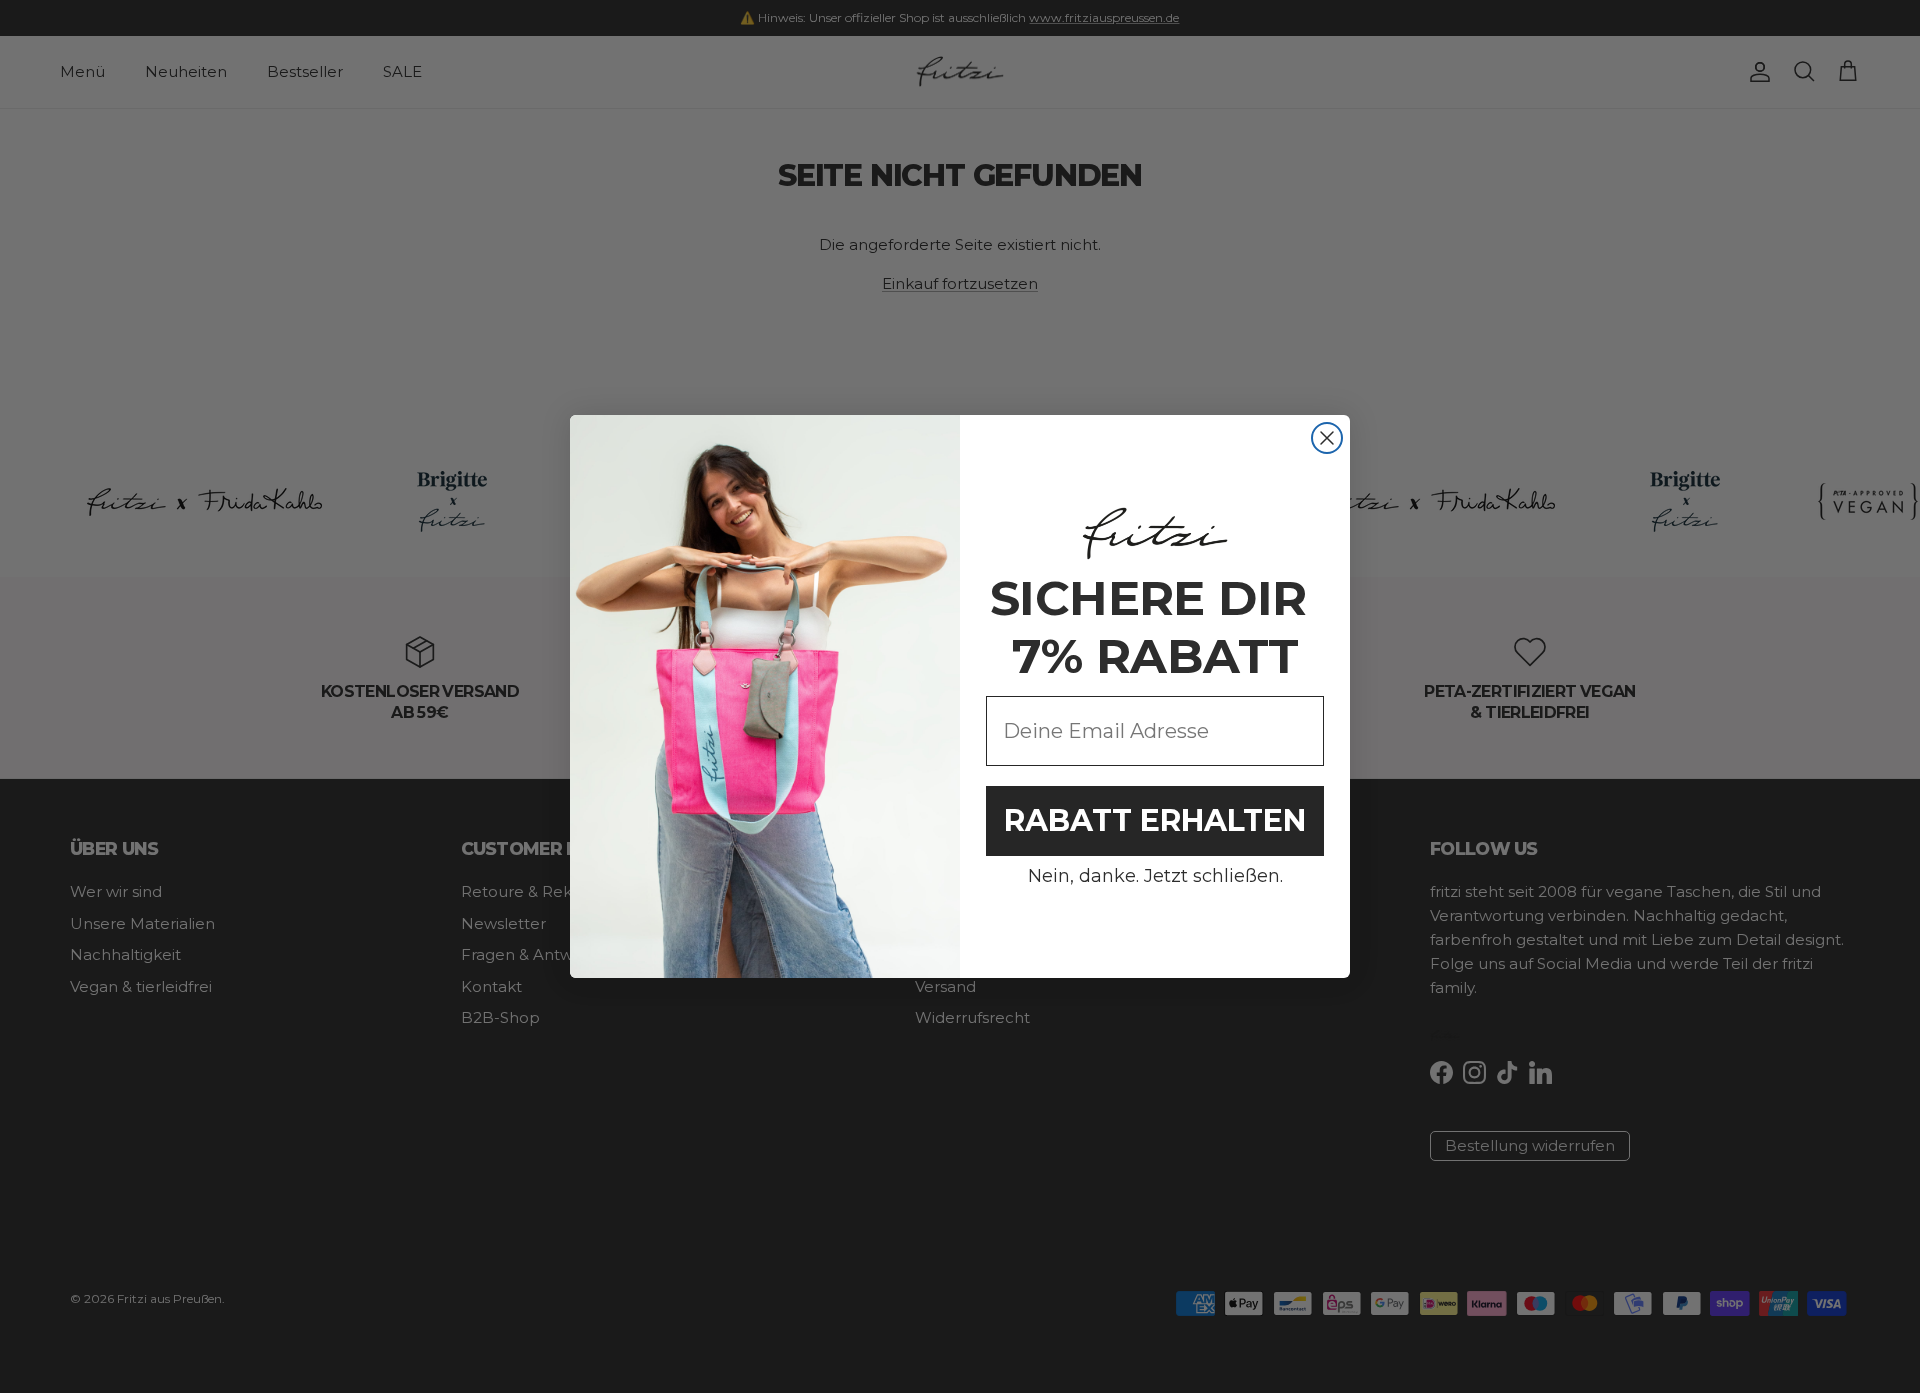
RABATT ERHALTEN (1155, 820)
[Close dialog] (1327, 438)
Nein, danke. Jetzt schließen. (1155, 876)
